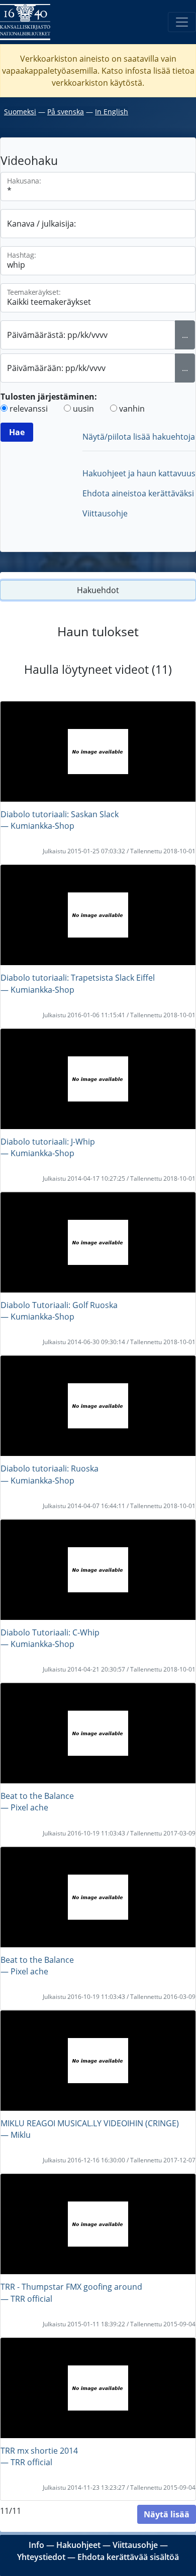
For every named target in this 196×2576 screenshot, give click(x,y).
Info (36, 2545)
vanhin (132, 409)
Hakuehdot (98, 590)
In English (112, 112)
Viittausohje (105, 513)
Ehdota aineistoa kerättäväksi (138, 493)
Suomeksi (20, 112)
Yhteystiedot (41, 2557)
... (185, 335)
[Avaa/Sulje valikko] (182, 22)
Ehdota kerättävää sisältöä (128, 2557)
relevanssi (29, 409)
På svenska (66, 112)
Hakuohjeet (78, 2545)
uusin (83, 409)
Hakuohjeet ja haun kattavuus (139, 473)
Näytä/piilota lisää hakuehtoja (139, 437)
